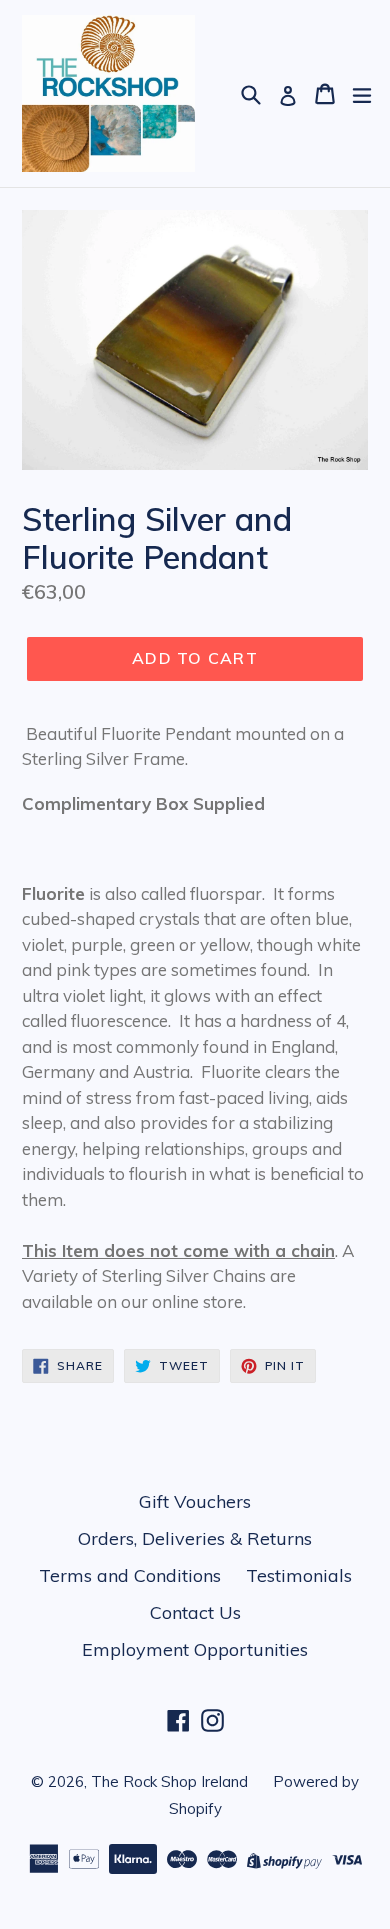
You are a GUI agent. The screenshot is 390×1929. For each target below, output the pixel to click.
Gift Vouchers (195, 1501)
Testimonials (299, 1575)
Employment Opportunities (195, 1649)
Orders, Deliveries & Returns (195, 1538)
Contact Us (195, 1612)
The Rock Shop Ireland (169, 1781)
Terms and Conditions (130, 1575)
